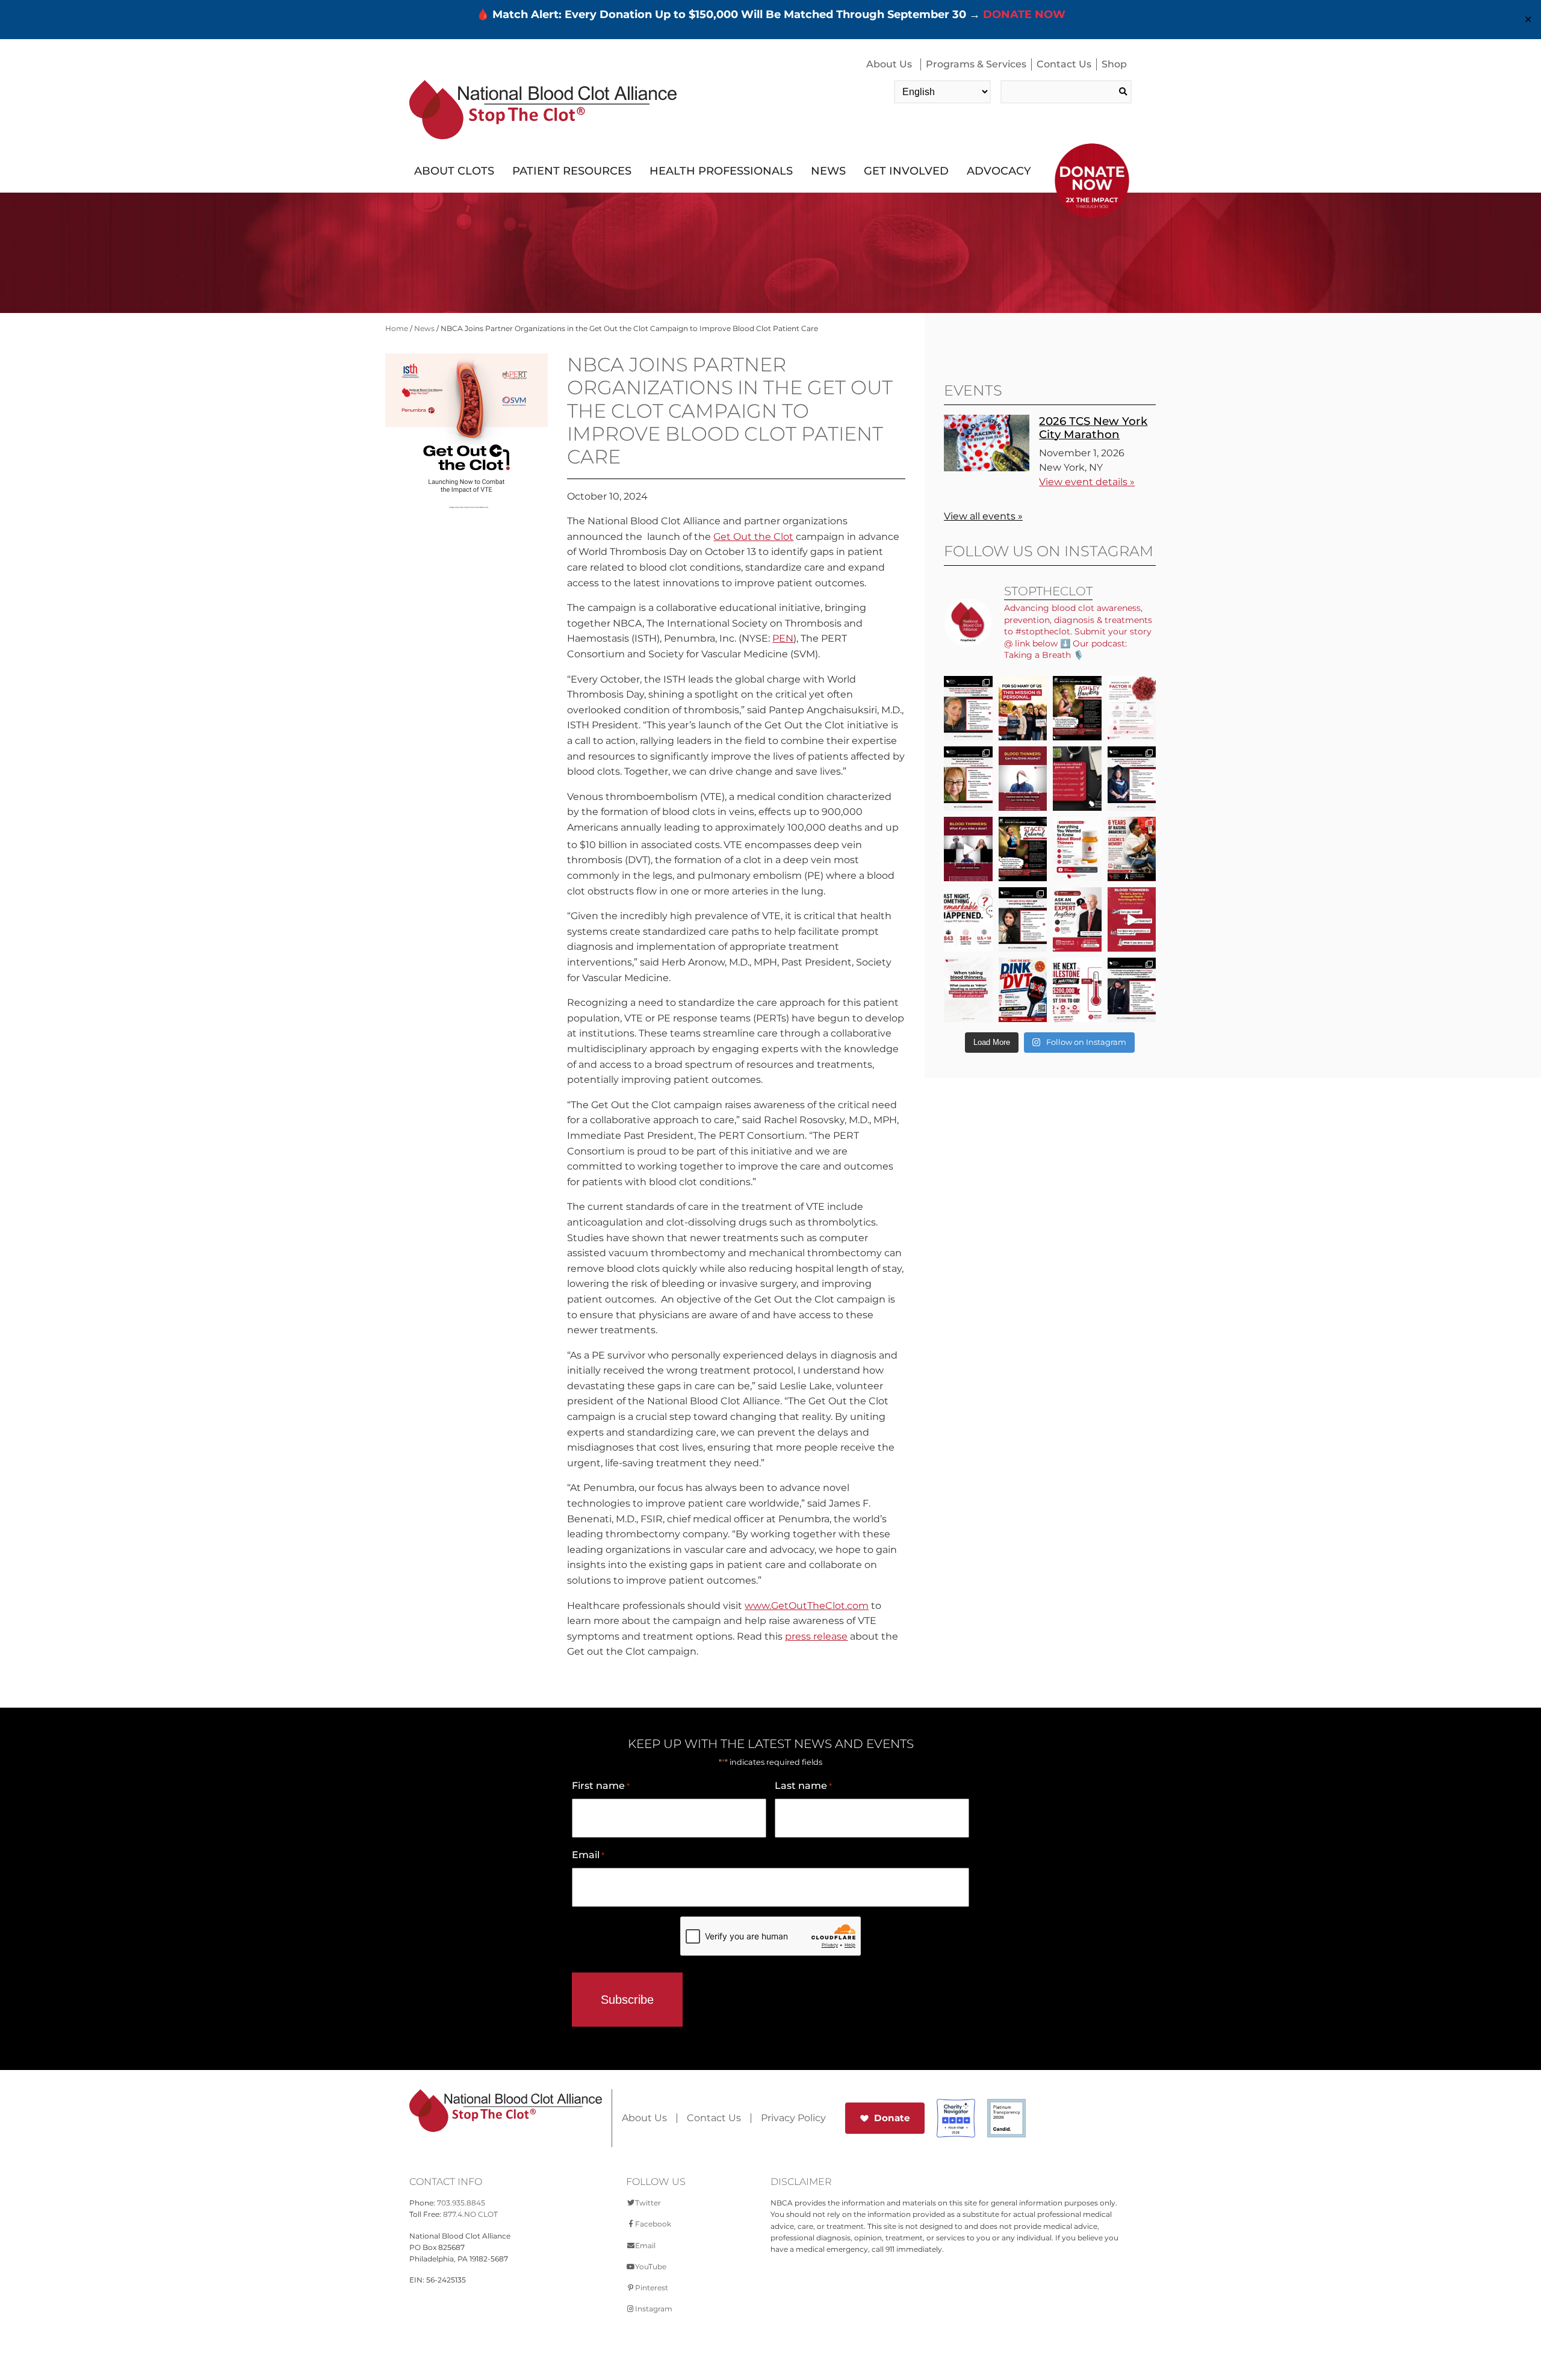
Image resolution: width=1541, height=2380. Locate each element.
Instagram (654, 2309)
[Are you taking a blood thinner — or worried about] (1023, 779)
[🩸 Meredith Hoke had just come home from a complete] (968, 708)
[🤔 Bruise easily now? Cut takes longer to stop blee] (968, 990)
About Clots (454, 171)
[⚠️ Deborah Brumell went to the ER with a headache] (1023, 919)
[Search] (1123, 92)
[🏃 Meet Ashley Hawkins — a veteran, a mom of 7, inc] (1077, 708)
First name (601, 1786)
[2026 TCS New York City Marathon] (987, 468)
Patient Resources (572, 171)
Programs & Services (976, 64)
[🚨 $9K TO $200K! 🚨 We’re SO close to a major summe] (1077, 990)
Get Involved (906, 171)
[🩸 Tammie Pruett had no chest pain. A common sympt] (968, 779)
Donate (892, 2118)
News (828, 171)
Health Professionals (721, 171)
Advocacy (999, 171)
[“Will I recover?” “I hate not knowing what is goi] (968, 919)
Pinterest (652, 2288)
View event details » (1087, 482)
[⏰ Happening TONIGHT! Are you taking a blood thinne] (1077, 919)
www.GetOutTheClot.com (807, 1606)
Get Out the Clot (753, 537)
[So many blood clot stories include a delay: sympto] (1132, 779)
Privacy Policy (793, 2118)
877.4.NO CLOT (470, 2214)
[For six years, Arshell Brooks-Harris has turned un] (1132, 849)
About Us (889, 64)
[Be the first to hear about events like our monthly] (1077, 779)
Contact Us (1064, 64)
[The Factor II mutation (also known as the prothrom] (1132, 708)
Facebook (653, 2224)
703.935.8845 (461, 2203)
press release (816, 1636)
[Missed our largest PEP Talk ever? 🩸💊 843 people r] (1077, 849)
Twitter (648, 2203)
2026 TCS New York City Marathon (1093, 428)
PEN (783, 638)
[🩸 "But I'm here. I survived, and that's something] (1132, 990)
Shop (1114, 64)
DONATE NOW (1024, 14)
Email (588, 1855)
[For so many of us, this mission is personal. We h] (1023, 708)
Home (397, 328)
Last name (803, 1786)
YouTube (651, 2267)
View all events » (983, 516)
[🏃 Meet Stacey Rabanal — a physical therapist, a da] (1023, 849)
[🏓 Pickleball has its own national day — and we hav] (1023, 990)
